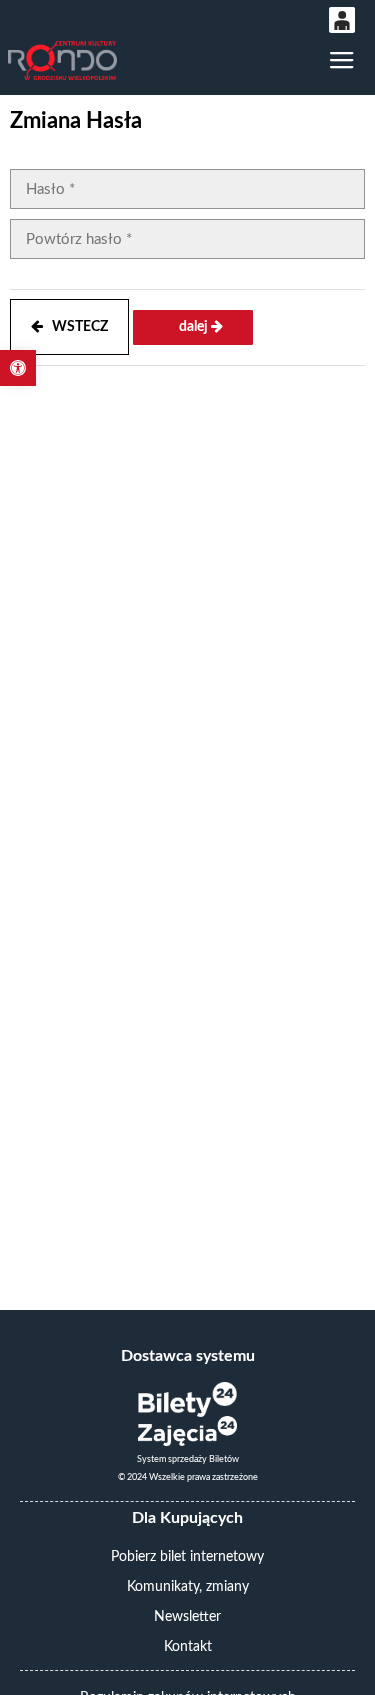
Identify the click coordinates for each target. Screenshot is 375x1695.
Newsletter (187, 1617)
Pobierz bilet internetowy (187, 1557)
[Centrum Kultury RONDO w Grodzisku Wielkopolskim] (62, 60)
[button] (18, 368)
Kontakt (188, 1647)
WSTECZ (75, 327)
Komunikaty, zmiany (188, 1587)
